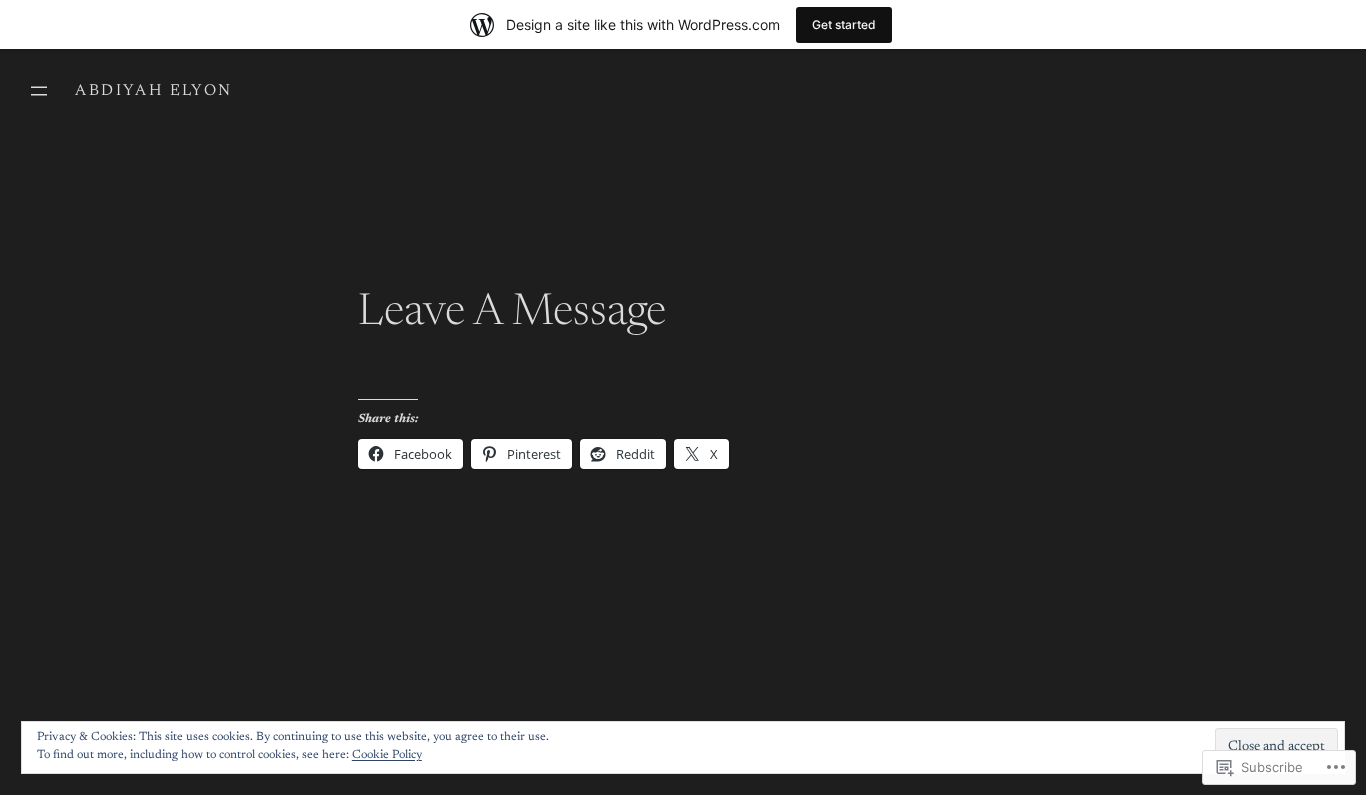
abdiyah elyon (153, 91)
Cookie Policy (387, 755)
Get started (844, 24)
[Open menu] (39, 91)
